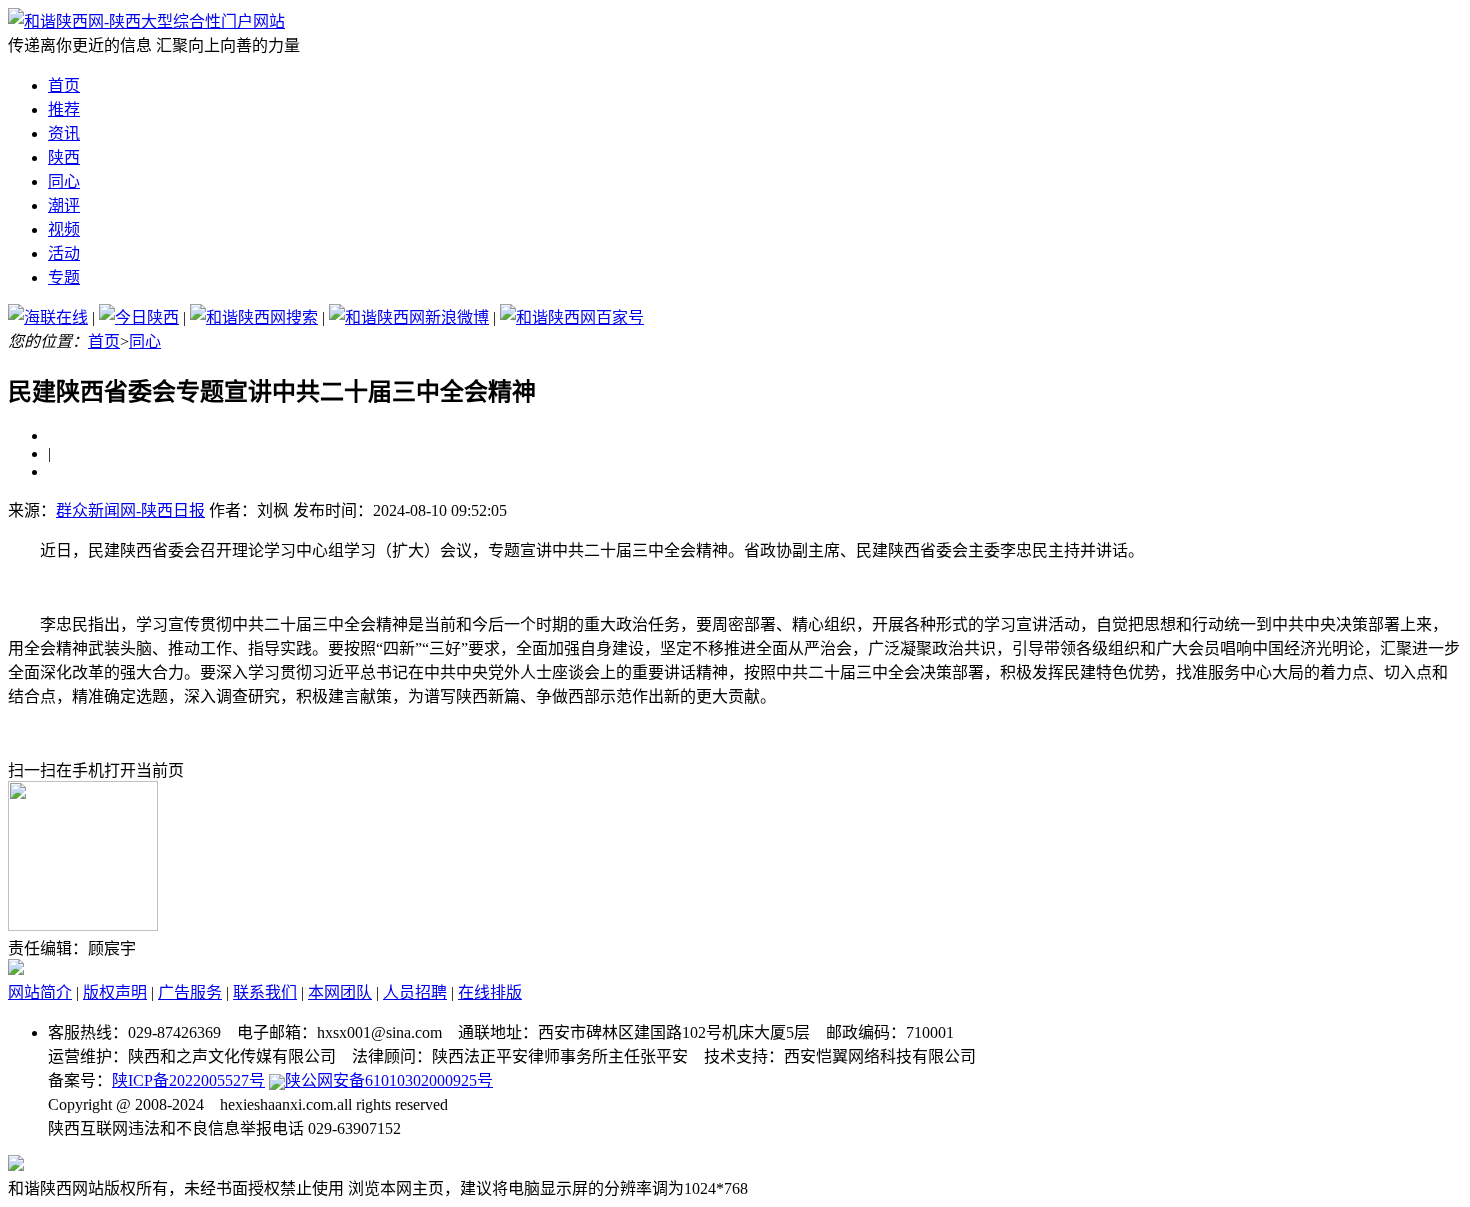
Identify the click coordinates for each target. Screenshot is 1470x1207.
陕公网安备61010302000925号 (389, 1080)
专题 (64, 277)
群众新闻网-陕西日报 (130, 510)
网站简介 (40, 992)
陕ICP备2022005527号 (188, 1080)
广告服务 (190, 992)
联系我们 (265, 992)
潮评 (64, 205)
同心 (64, 181)
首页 (64, 85)
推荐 (64, 109)
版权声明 (115, 992)
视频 (64, 229)
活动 (64, 253)
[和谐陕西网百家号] (572, 317)
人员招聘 (415, 992)
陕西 (64, 157)
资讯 (64, 133)
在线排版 (490, 992)
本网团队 (340, 992)
